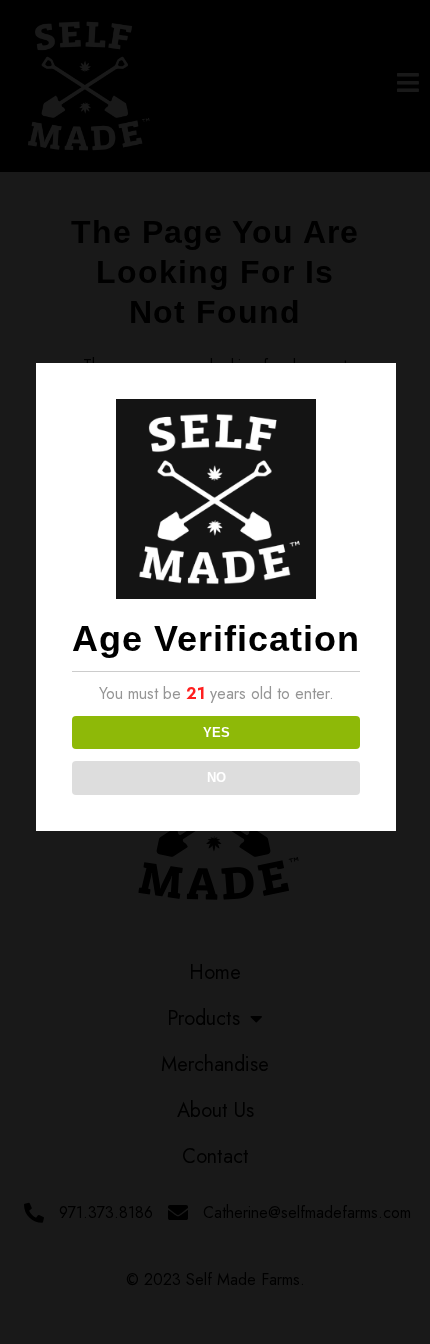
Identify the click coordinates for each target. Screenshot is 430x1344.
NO (216, 777)
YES (216, 732)
